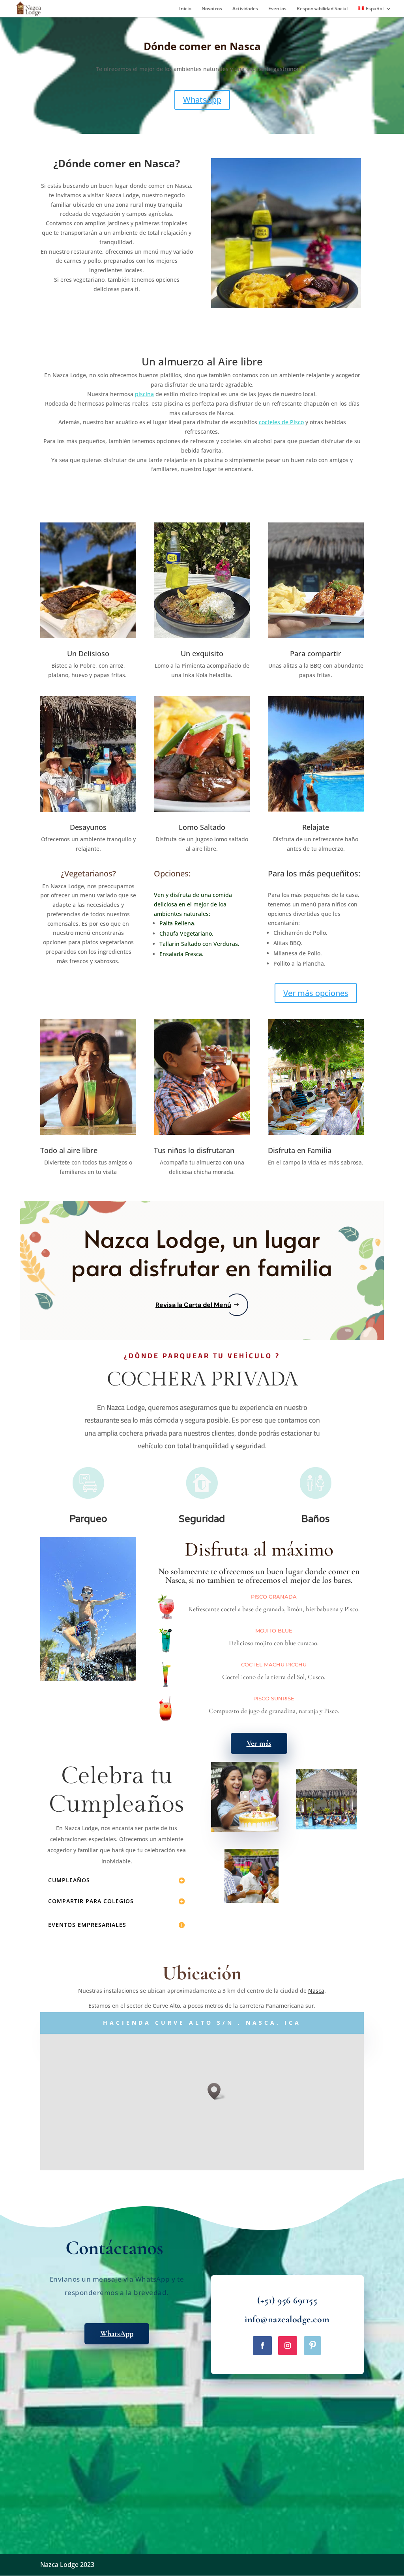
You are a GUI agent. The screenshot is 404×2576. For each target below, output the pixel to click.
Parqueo (88, 1519)
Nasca (316, 1991)
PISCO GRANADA (274, 1597)
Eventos (277, 9)
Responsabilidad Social (322, 9)
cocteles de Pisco (281, 422)
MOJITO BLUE (274, 1631)
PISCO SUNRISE (274, 1698)
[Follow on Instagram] (288, 2346)
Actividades (245, 9)
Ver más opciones (316, 993)
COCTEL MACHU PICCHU (274, 1664)
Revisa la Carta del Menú (193, 1305)
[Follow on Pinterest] (312, 2346)
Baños (316, 1519)
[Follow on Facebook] (262, 2346)
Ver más (259, 1743)
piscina (144, 394)
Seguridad (202, 1519)
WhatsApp (202, 100)
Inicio (185, 9)
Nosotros (212, 9)
